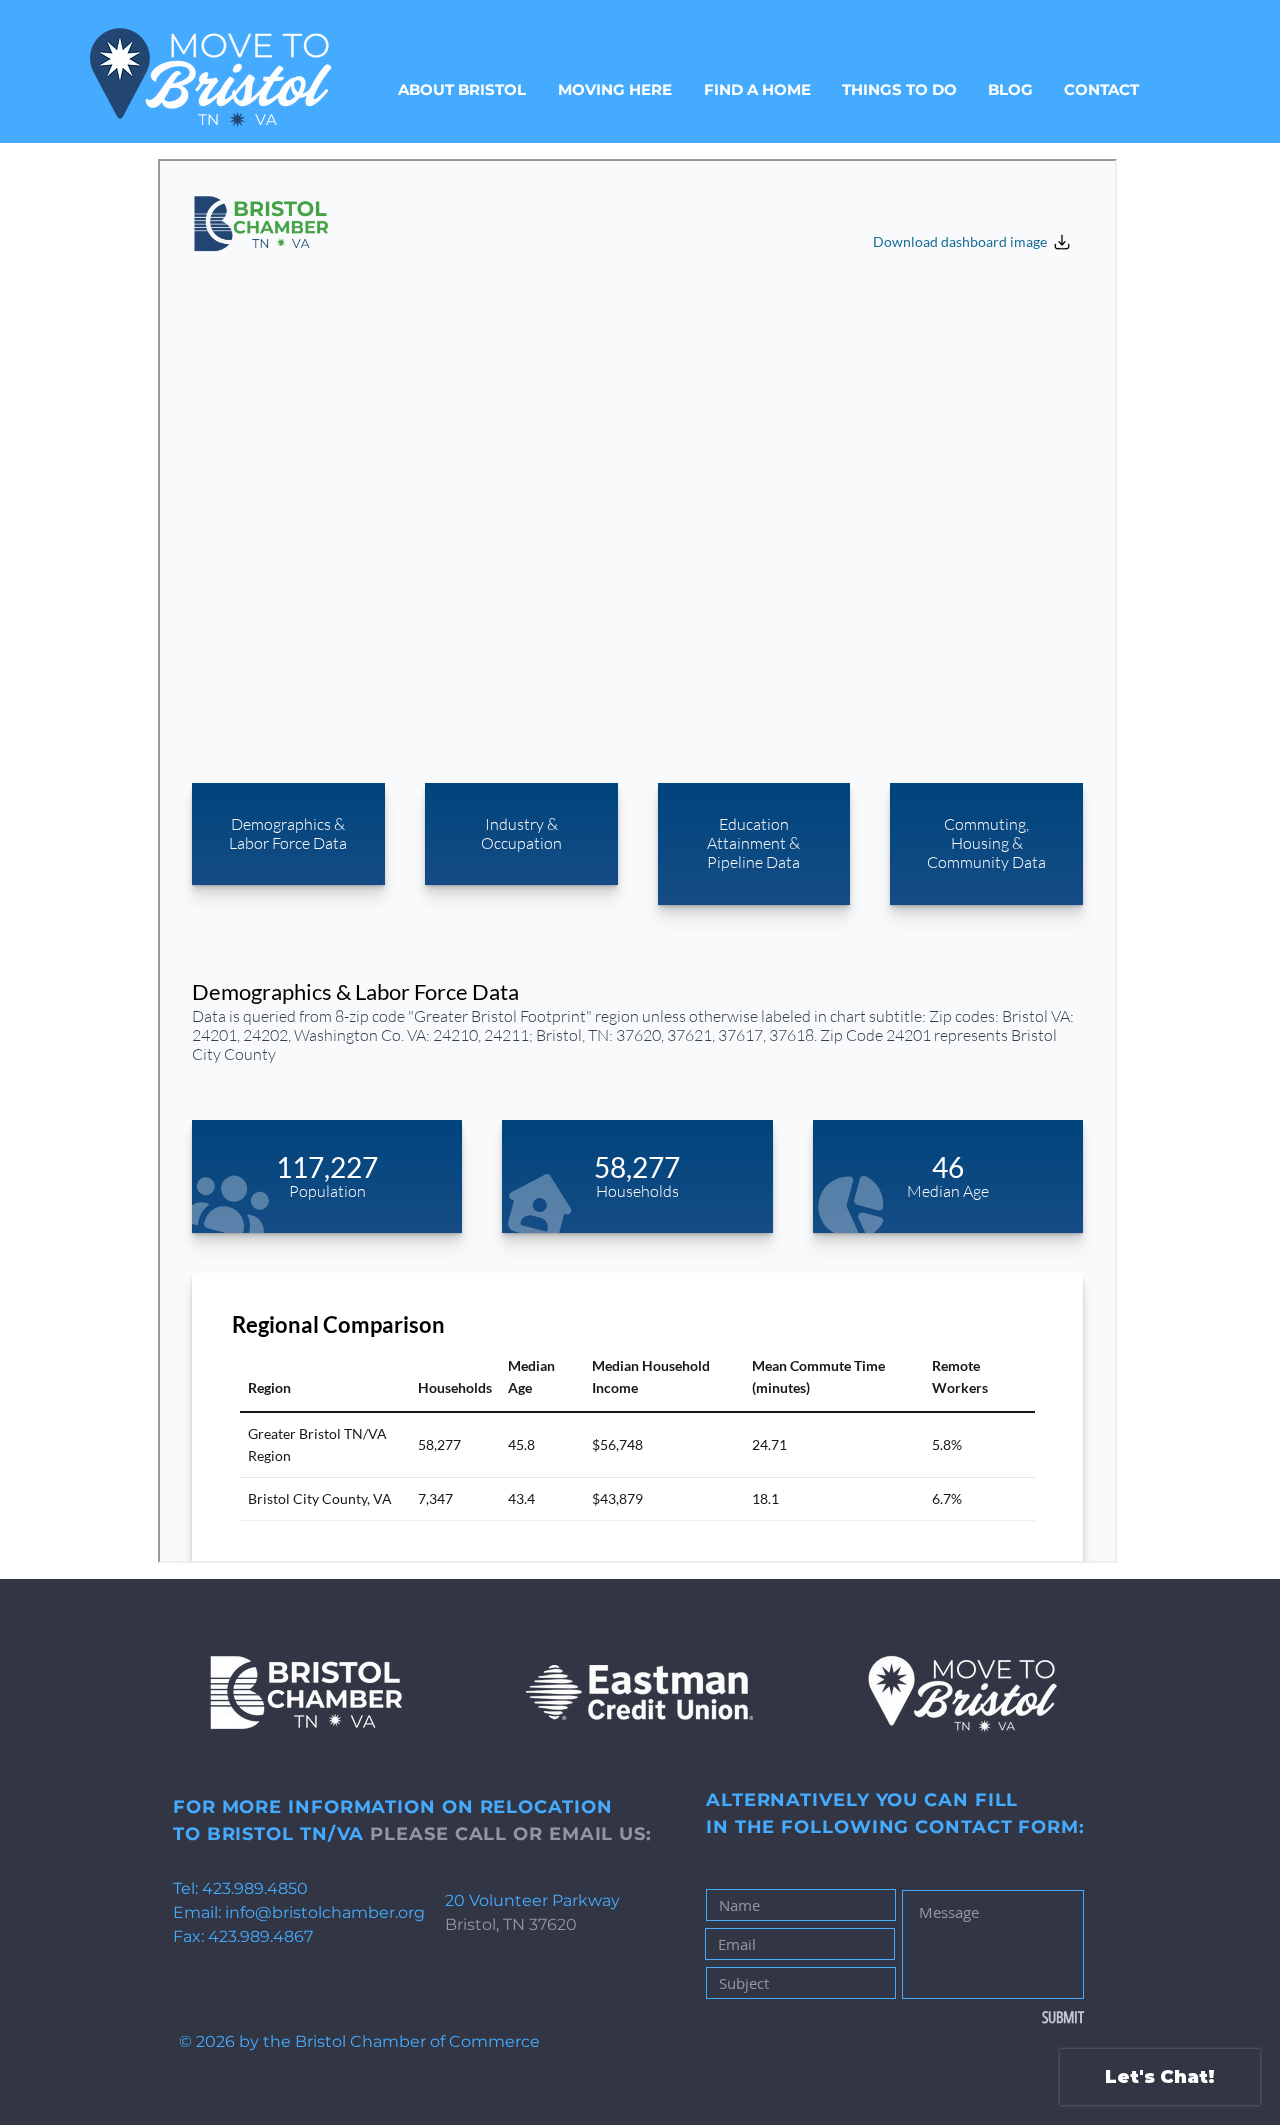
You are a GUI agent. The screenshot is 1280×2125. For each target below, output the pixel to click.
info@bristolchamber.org (325, 1912)
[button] (615, 90)
